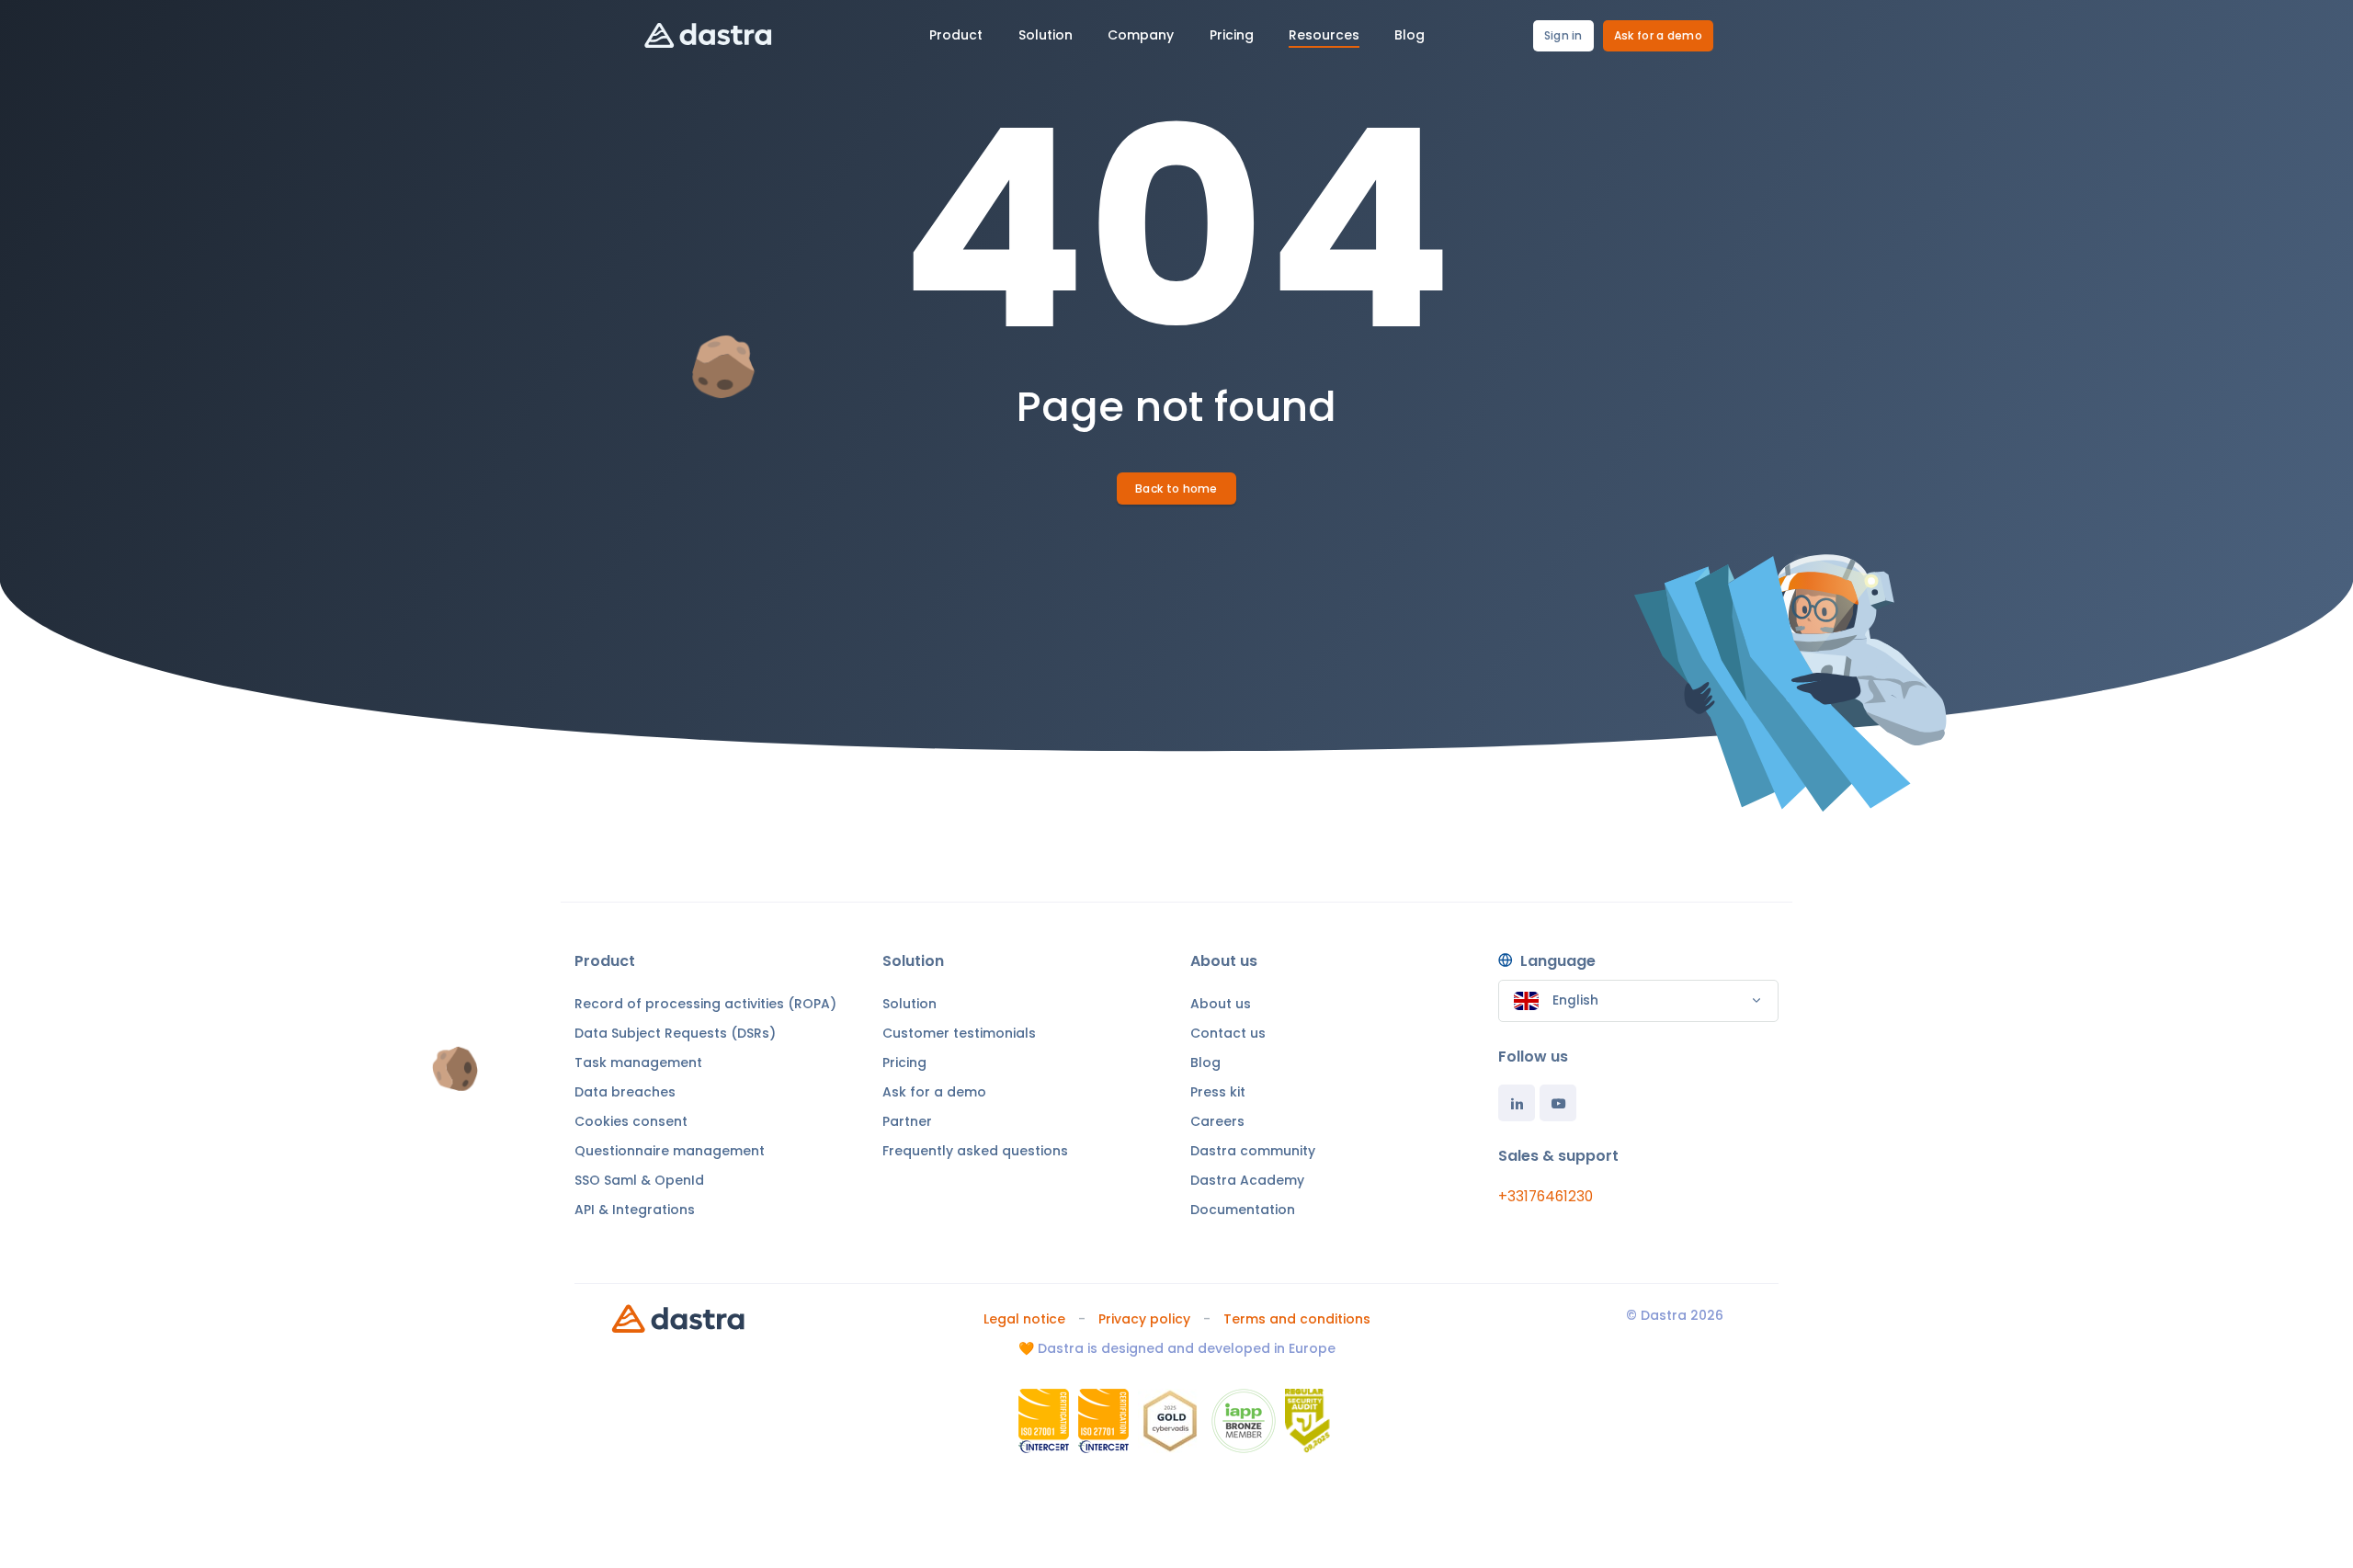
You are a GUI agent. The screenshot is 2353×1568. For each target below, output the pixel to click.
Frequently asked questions (975, 1151)
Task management (638, 1062)
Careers (1217, 1121)
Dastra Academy (1247, 1180)
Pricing (904, 1062)
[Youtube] (1558, 1103)
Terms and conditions (1297, 1319)
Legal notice (1024, 1319)
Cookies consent (631, 1121)
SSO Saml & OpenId (639, 1180)
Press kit (1218, 1092)
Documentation (1243, 1210)
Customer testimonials (959, 1033)
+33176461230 (1546, 1196)
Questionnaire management (670, 1151)
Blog (1205, 1062)
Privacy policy (1144, 1319)
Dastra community (1253, 1151)
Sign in (1563, 35)
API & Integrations (635, 1210)
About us (1221, 1004)
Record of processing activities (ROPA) (705, 1004)
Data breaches (625, 1092)
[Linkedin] (1517, 1103)
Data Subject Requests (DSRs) (675, 1033)
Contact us (1228, 1033)
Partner (907, 1121)
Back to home (1176, 489)
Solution (909, 1004)
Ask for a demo (1658, 35)
